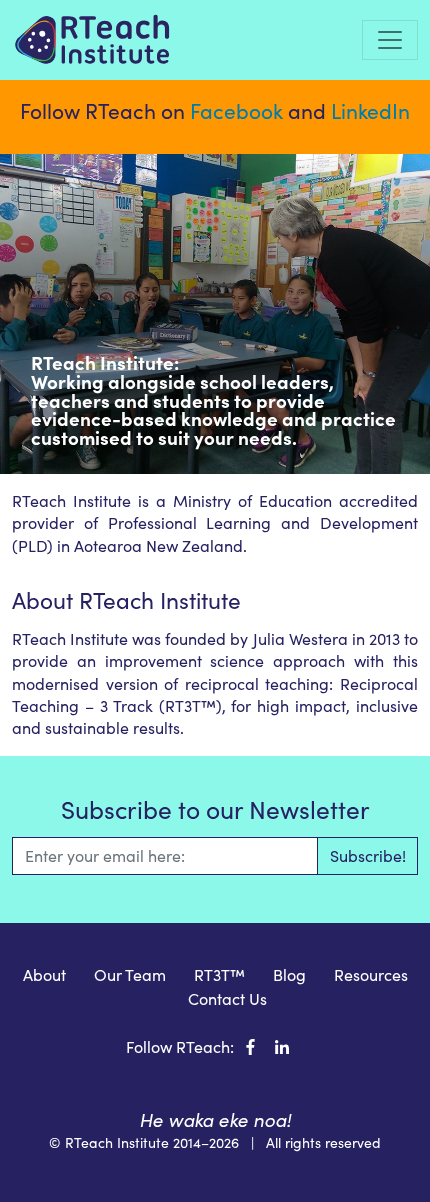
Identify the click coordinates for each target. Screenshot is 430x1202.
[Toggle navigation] (390, 40)
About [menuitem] (44, 974)
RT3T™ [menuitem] (219, 974)
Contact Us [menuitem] (227, 998)
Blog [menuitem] (289, 974)
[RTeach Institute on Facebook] (250, 1046)
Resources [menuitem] (371, 974)
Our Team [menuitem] (130, 974)
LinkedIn (370, 110)
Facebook (236, 110)
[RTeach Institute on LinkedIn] (282, 1046)
